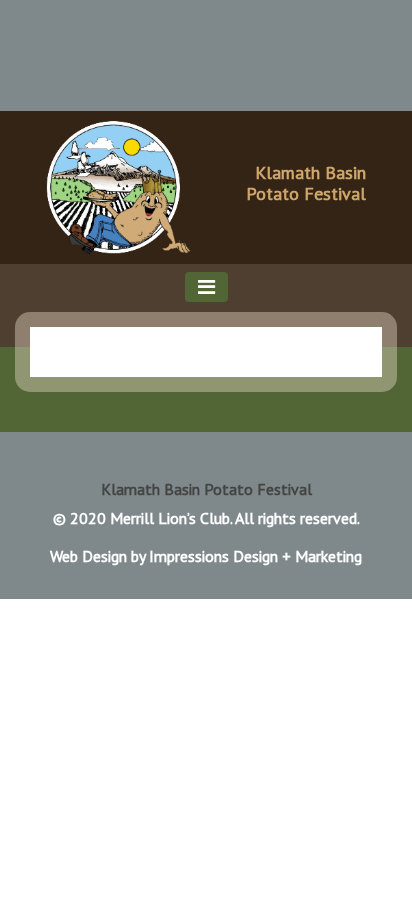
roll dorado (69, 28)
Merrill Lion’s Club (170, 518)
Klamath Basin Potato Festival (306, 183)
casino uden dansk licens (241, 28)
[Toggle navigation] (206, 287)
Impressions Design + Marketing (255, 556)
